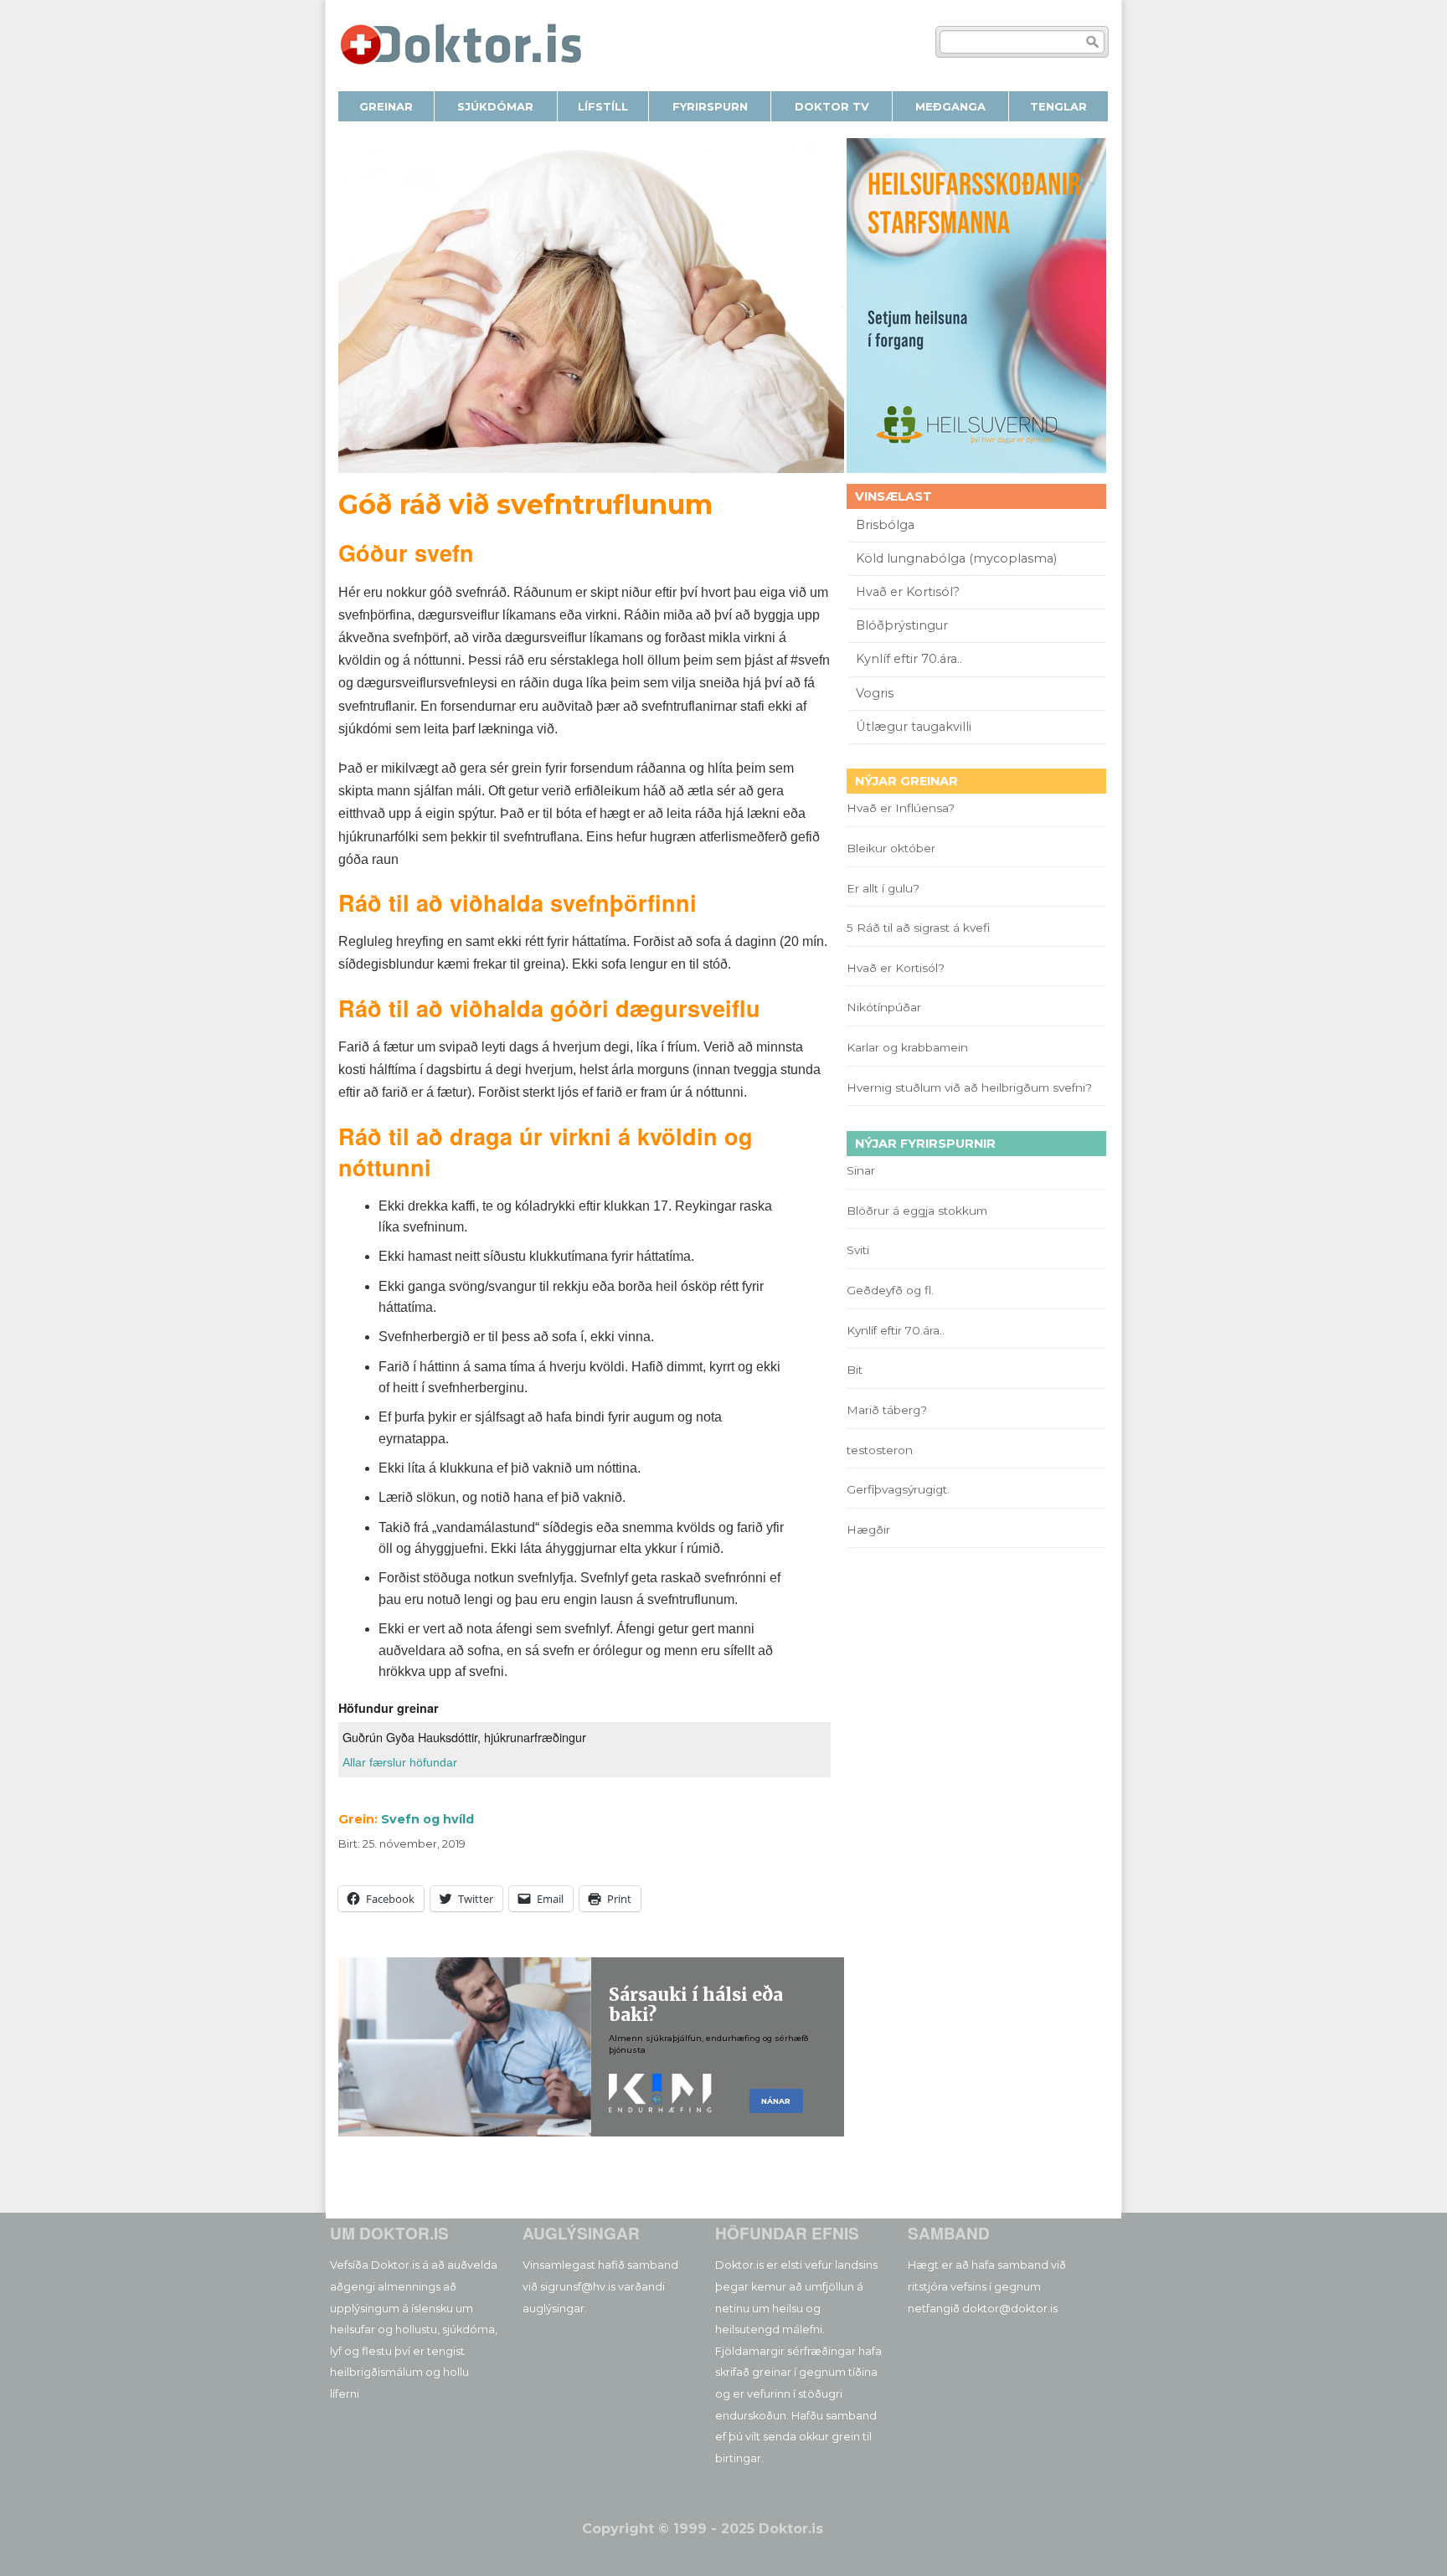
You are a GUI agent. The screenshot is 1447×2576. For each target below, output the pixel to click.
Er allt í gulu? (886, 888)
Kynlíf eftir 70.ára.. (909, 659)
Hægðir (868, 1530)
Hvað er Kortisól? (909, 592)
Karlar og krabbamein (907, 1047)
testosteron (880, 1450)
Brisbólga (885, 525)
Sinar (861, 1170)
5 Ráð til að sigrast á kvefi (920, 928)
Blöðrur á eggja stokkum (917, 1211)
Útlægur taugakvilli (914, 727)
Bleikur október (891, 848)
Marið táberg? (887, 1410)
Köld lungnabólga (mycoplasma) (956, 558)
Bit (855, 1370)
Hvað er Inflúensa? (901, 808)
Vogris (875, 693)
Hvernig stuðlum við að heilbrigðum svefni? (969, 1087)
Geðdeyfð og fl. (890, 1290)
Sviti (858, 1250)
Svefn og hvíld (427, 1819)
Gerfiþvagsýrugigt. (898, 1489)
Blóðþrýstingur (902, 625)
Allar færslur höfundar (400, 1762)
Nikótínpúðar (884, 1007)
